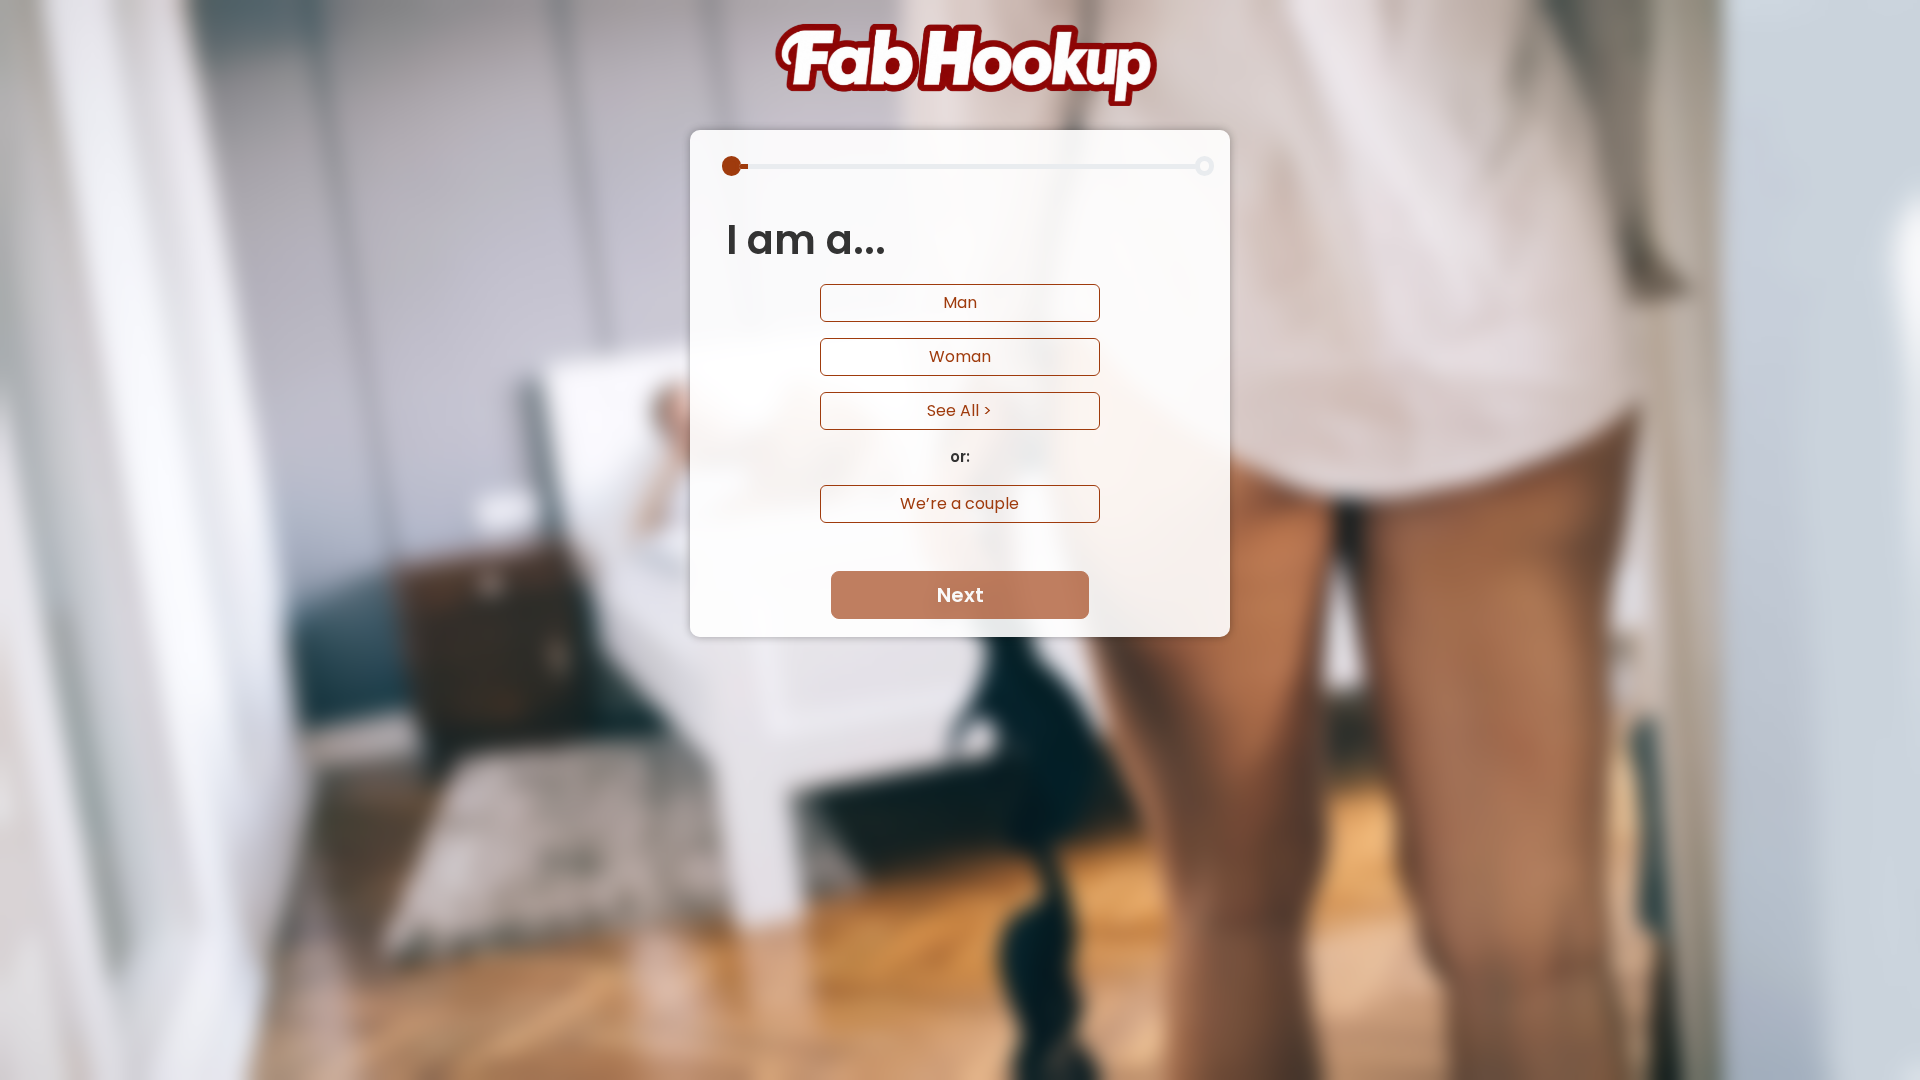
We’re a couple (959, 503)
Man (960, 302)
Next (960, 595)
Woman (960, 356)
